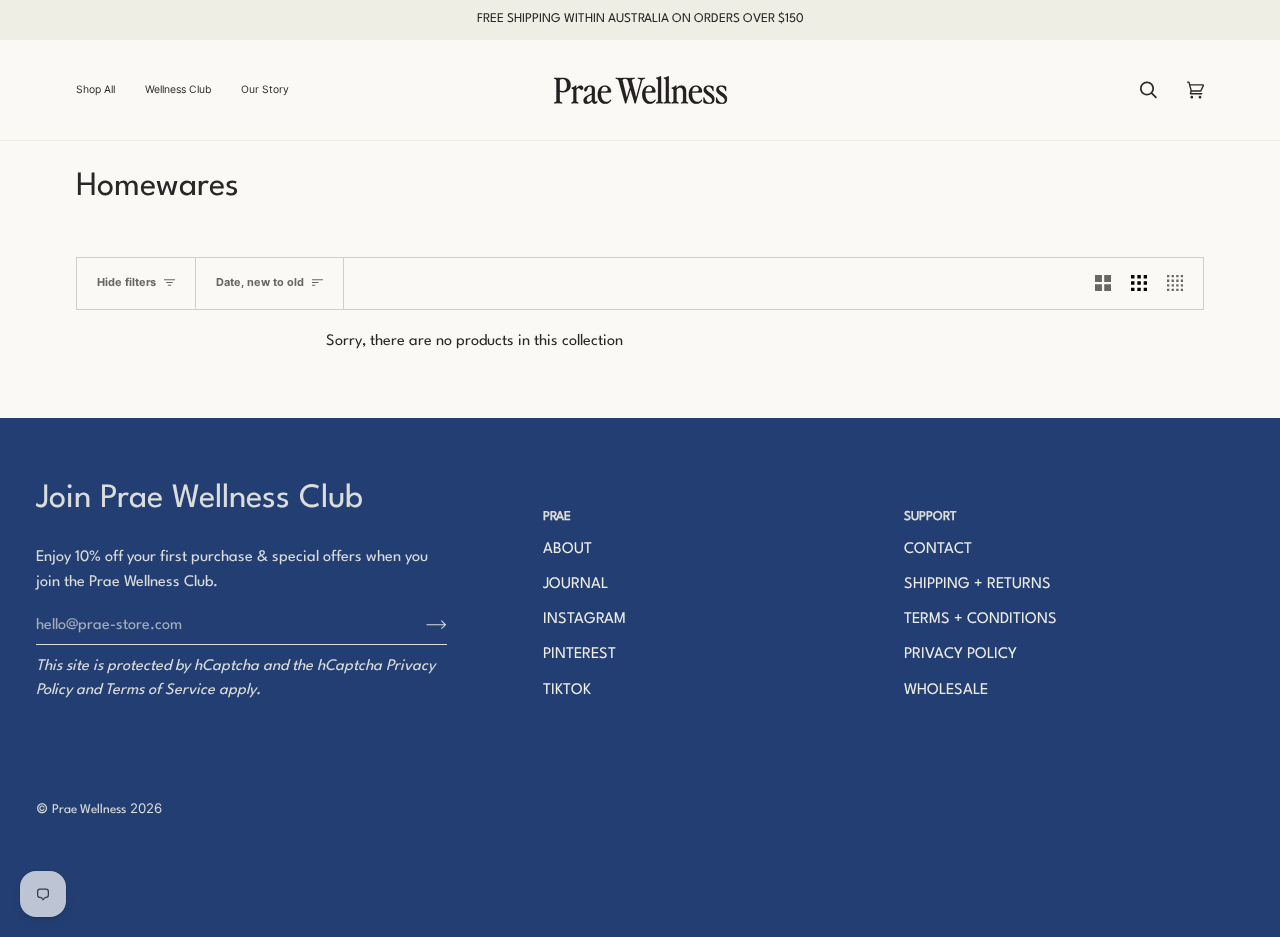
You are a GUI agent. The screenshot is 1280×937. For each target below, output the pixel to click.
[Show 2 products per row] (1103, 283)
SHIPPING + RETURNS (977, 584)
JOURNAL (575, 584)
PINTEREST (579, 654)
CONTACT (938, 549)
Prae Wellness (89, 810)
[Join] (420, 625)
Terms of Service (160, 690)
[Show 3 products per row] (1139, 283)
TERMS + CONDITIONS (980, 619)
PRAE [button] (557, 517)
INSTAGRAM (584, 619)
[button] (103, 90)
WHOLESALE (946, 690)
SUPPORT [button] (930, 517)
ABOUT (567, 549)
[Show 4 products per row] (1180, 283)
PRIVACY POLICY (960, 654)
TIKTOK (567, 690)
